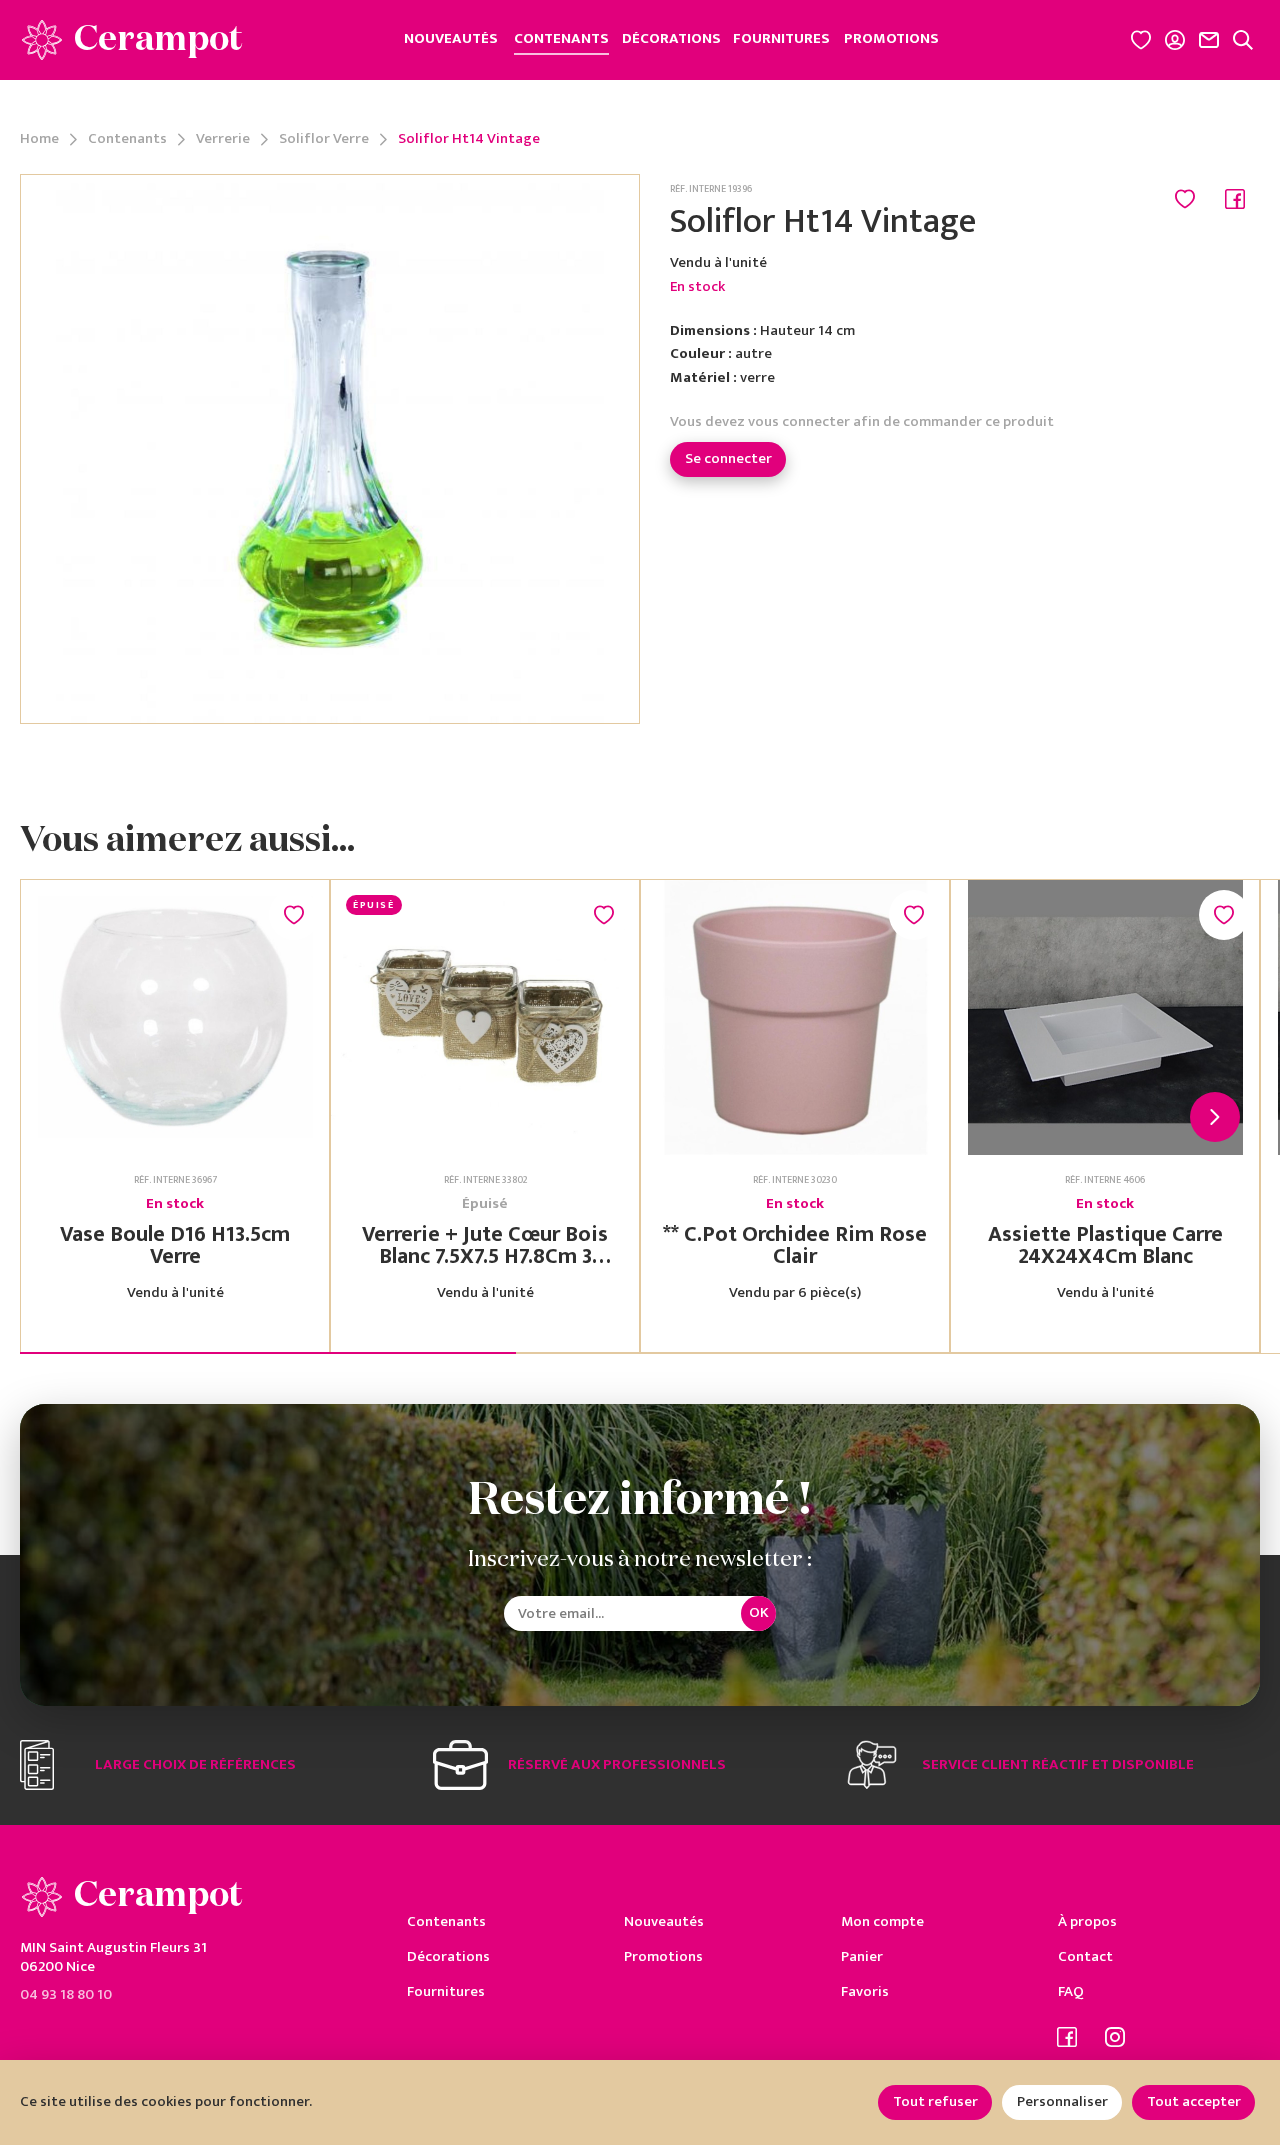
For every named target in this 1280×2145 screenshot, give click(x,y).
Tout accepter (1194, 2101)
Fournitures (446, 1991)
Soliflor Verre (324, 139)
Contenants (127, 139)
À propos (1087, 1921)
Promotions (663, 1956)
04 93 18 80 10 (66, 1993)
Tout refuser (935, 2101)
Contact (1085, 1956)
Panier (862, 1956)
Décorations (448, 1956)
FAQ (1071, 1991)
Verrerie (223, 139)
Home (39, 139)
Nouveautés (664, 1921)
